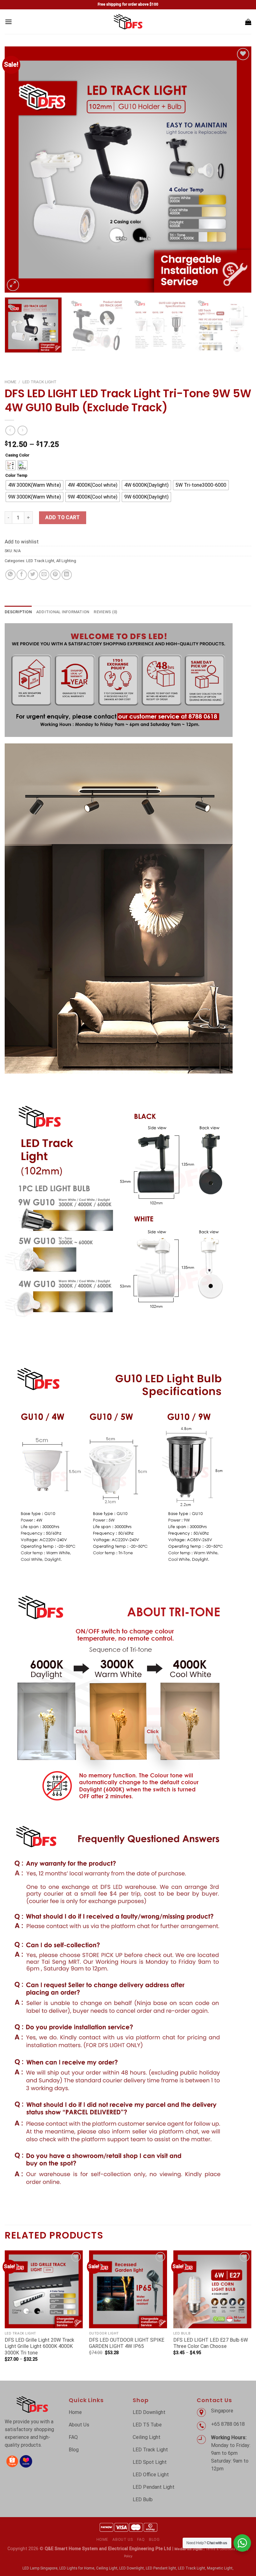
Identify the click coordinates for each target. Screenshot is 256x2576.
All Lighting (66, 561)
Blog (154, 2540)
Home (10, 382)
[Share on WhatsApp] (10, 575)
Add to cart (62, 517)
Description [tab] (18, 612)
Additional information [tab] (63, 612)
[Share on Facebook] (22, 575)
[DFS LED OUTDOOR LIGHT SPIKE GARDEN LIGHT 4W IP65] (128, 2289)
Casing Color (17, 455)
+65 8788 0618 (229, 2424)
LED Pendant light (161, 2568)
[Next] (239, 170)
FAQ (141, 2540)
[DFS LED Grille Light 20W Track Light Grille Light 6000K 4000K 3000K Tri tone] (44, 2289)
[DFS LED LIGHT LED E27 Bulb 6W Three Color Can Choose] (212, 2289)
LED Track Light (39, 382)
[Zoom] (13, 285)
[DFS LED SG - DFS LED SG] (128, 22)
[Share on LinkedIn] (67, 575)
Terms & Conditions (220, 2549)
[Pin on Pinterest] (55, 575)
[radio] (11, 465)
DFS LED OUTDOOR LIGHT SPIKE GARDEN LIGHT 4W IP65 (127, 2343)
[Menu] (8, 22)
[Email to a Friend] (44, 575)
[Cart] (248, 22)
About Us (123, 2540)
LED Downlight (132, 2568)
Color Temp (16, 476)
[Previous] (17, 170)
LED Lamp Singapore (40, 2568)
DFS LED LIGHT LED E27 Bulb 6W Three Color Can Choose (211, 2343)
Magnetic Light (220, 2568)
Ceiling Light (107, 2568)
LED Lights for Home (77, 2568)
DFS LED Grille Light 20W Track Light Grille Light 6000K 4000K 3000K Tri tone (39, 2347)
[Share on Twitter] (33, 575)
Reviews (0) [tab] (105, 612)
